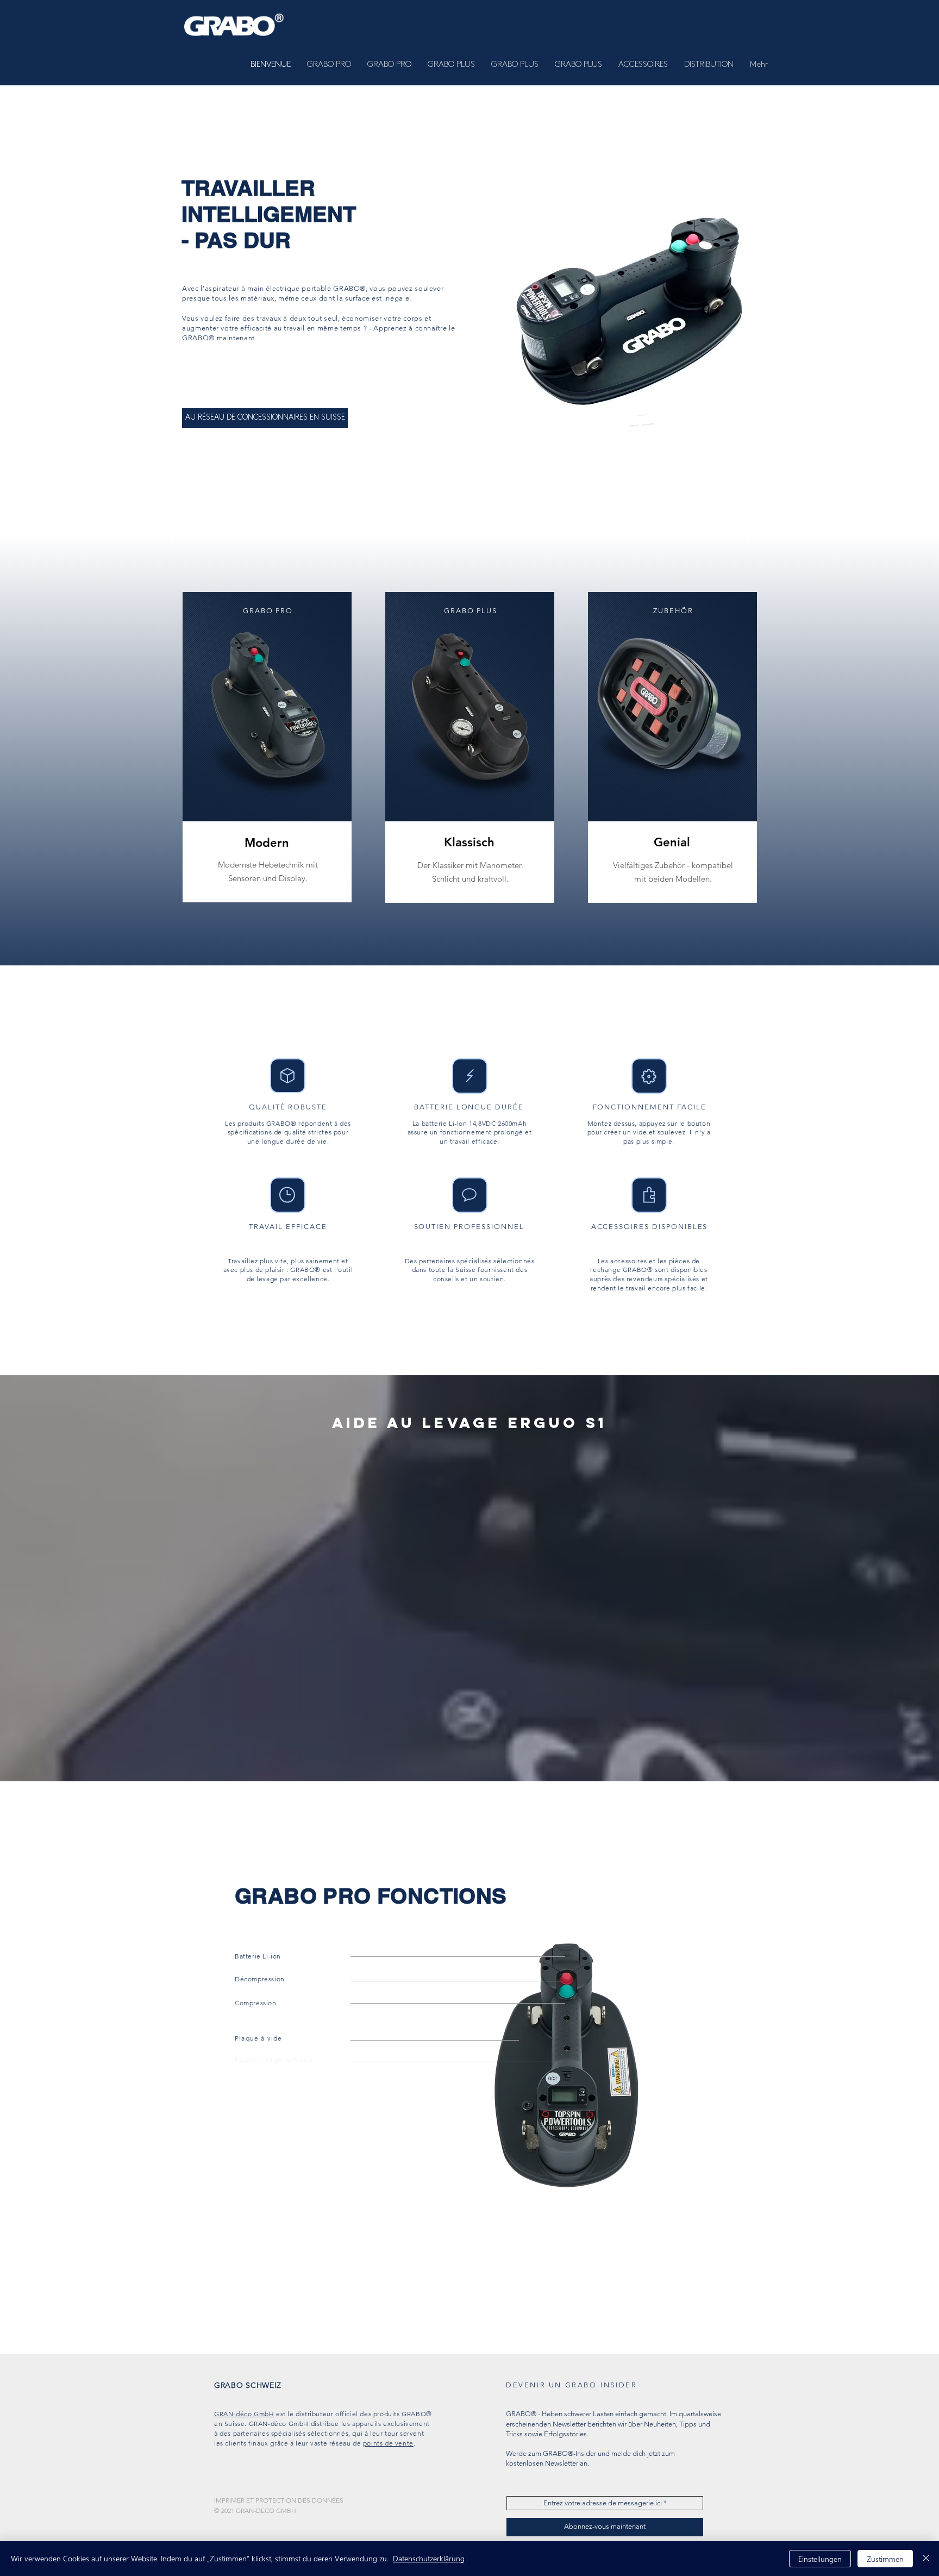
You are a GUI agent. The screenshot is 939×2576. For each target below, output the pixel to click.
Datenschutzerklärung (429, 2558)
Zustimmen (885, 2559)
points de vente (388, 2443)
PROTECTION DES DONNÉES (299, 2500)
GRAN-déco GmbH (244, 2414)
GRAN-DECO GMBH (266, 2510)
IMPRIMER (229, 2500)
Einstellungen (820, 2559)
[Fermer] (926, 2559)
